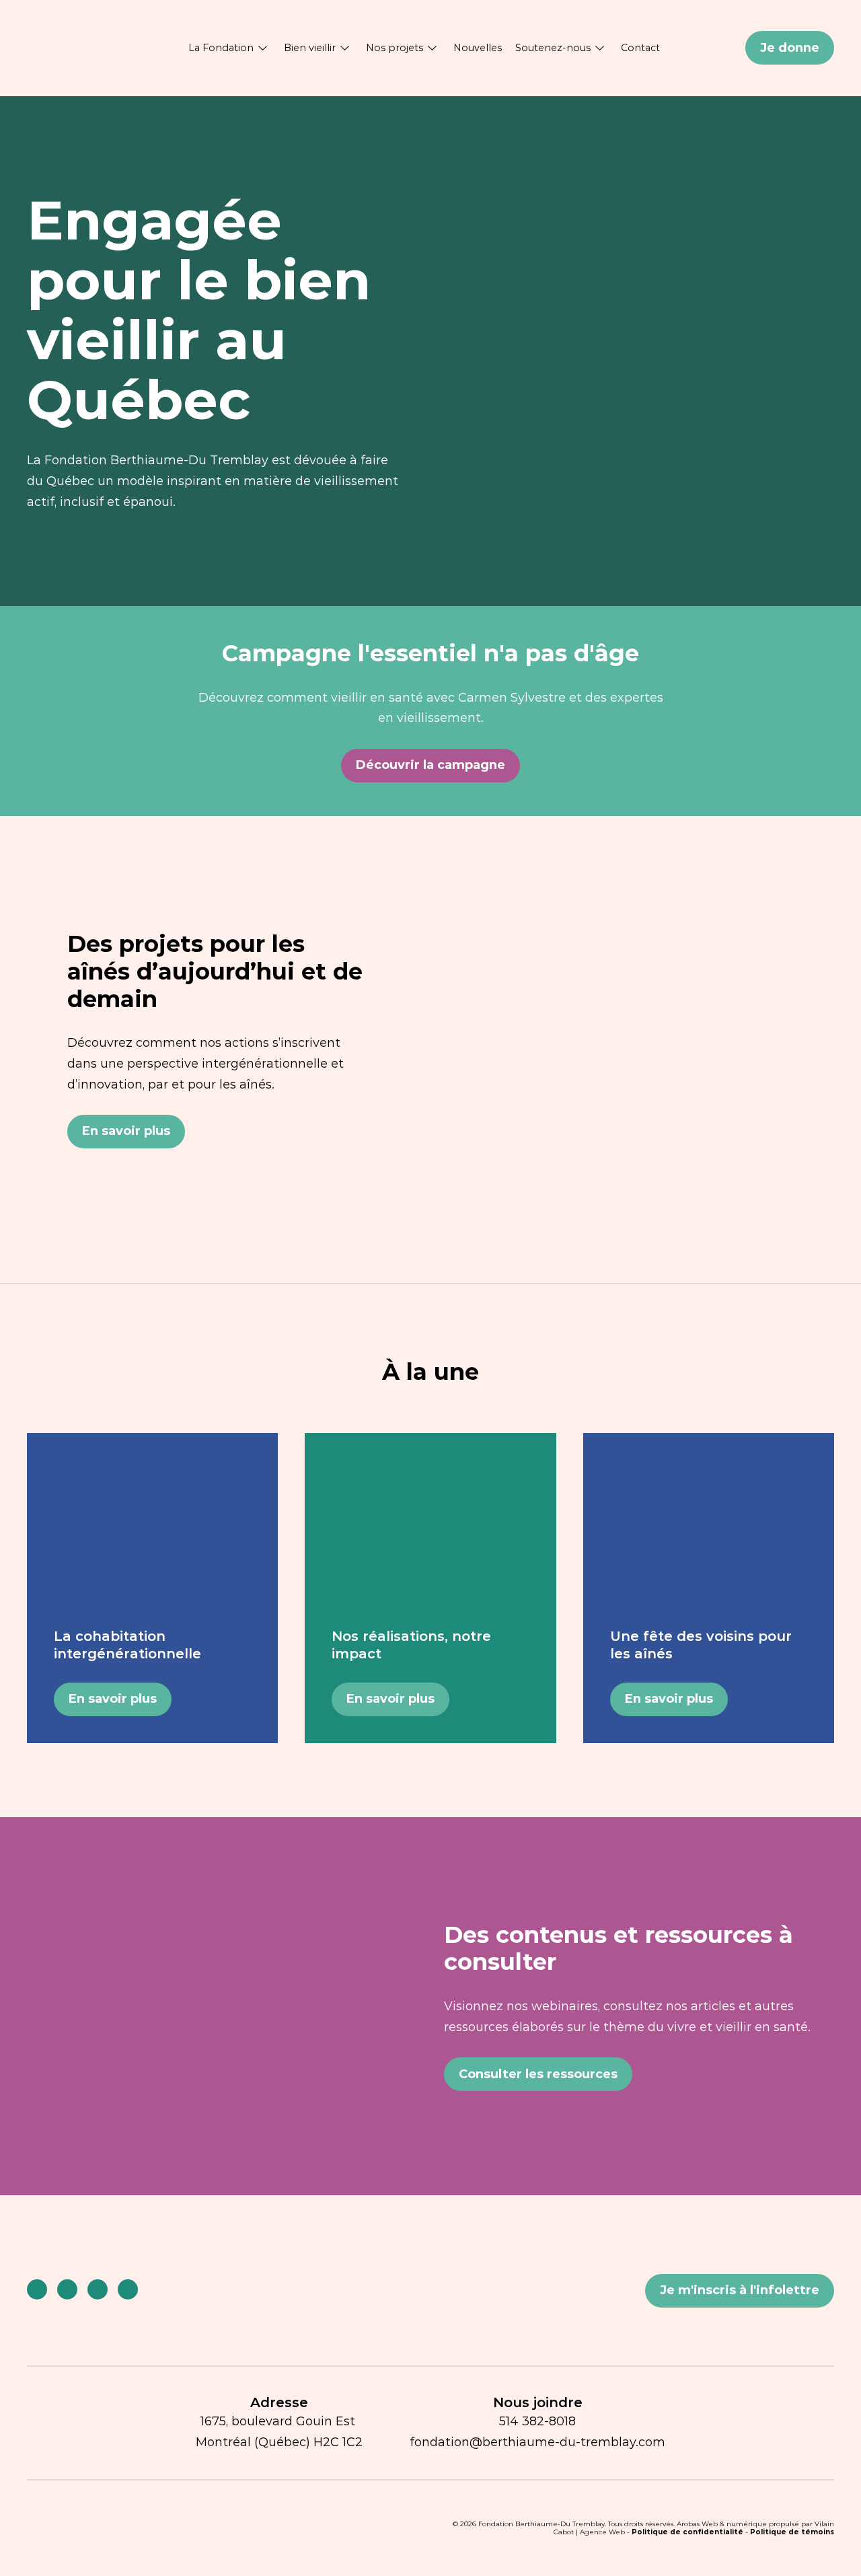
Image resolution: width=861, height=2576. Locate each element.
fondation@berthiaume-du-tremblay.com (537, 2442)
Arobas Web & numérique (722, 2524)
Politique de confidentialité (687, 2532)
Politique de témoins (792, 2532)
